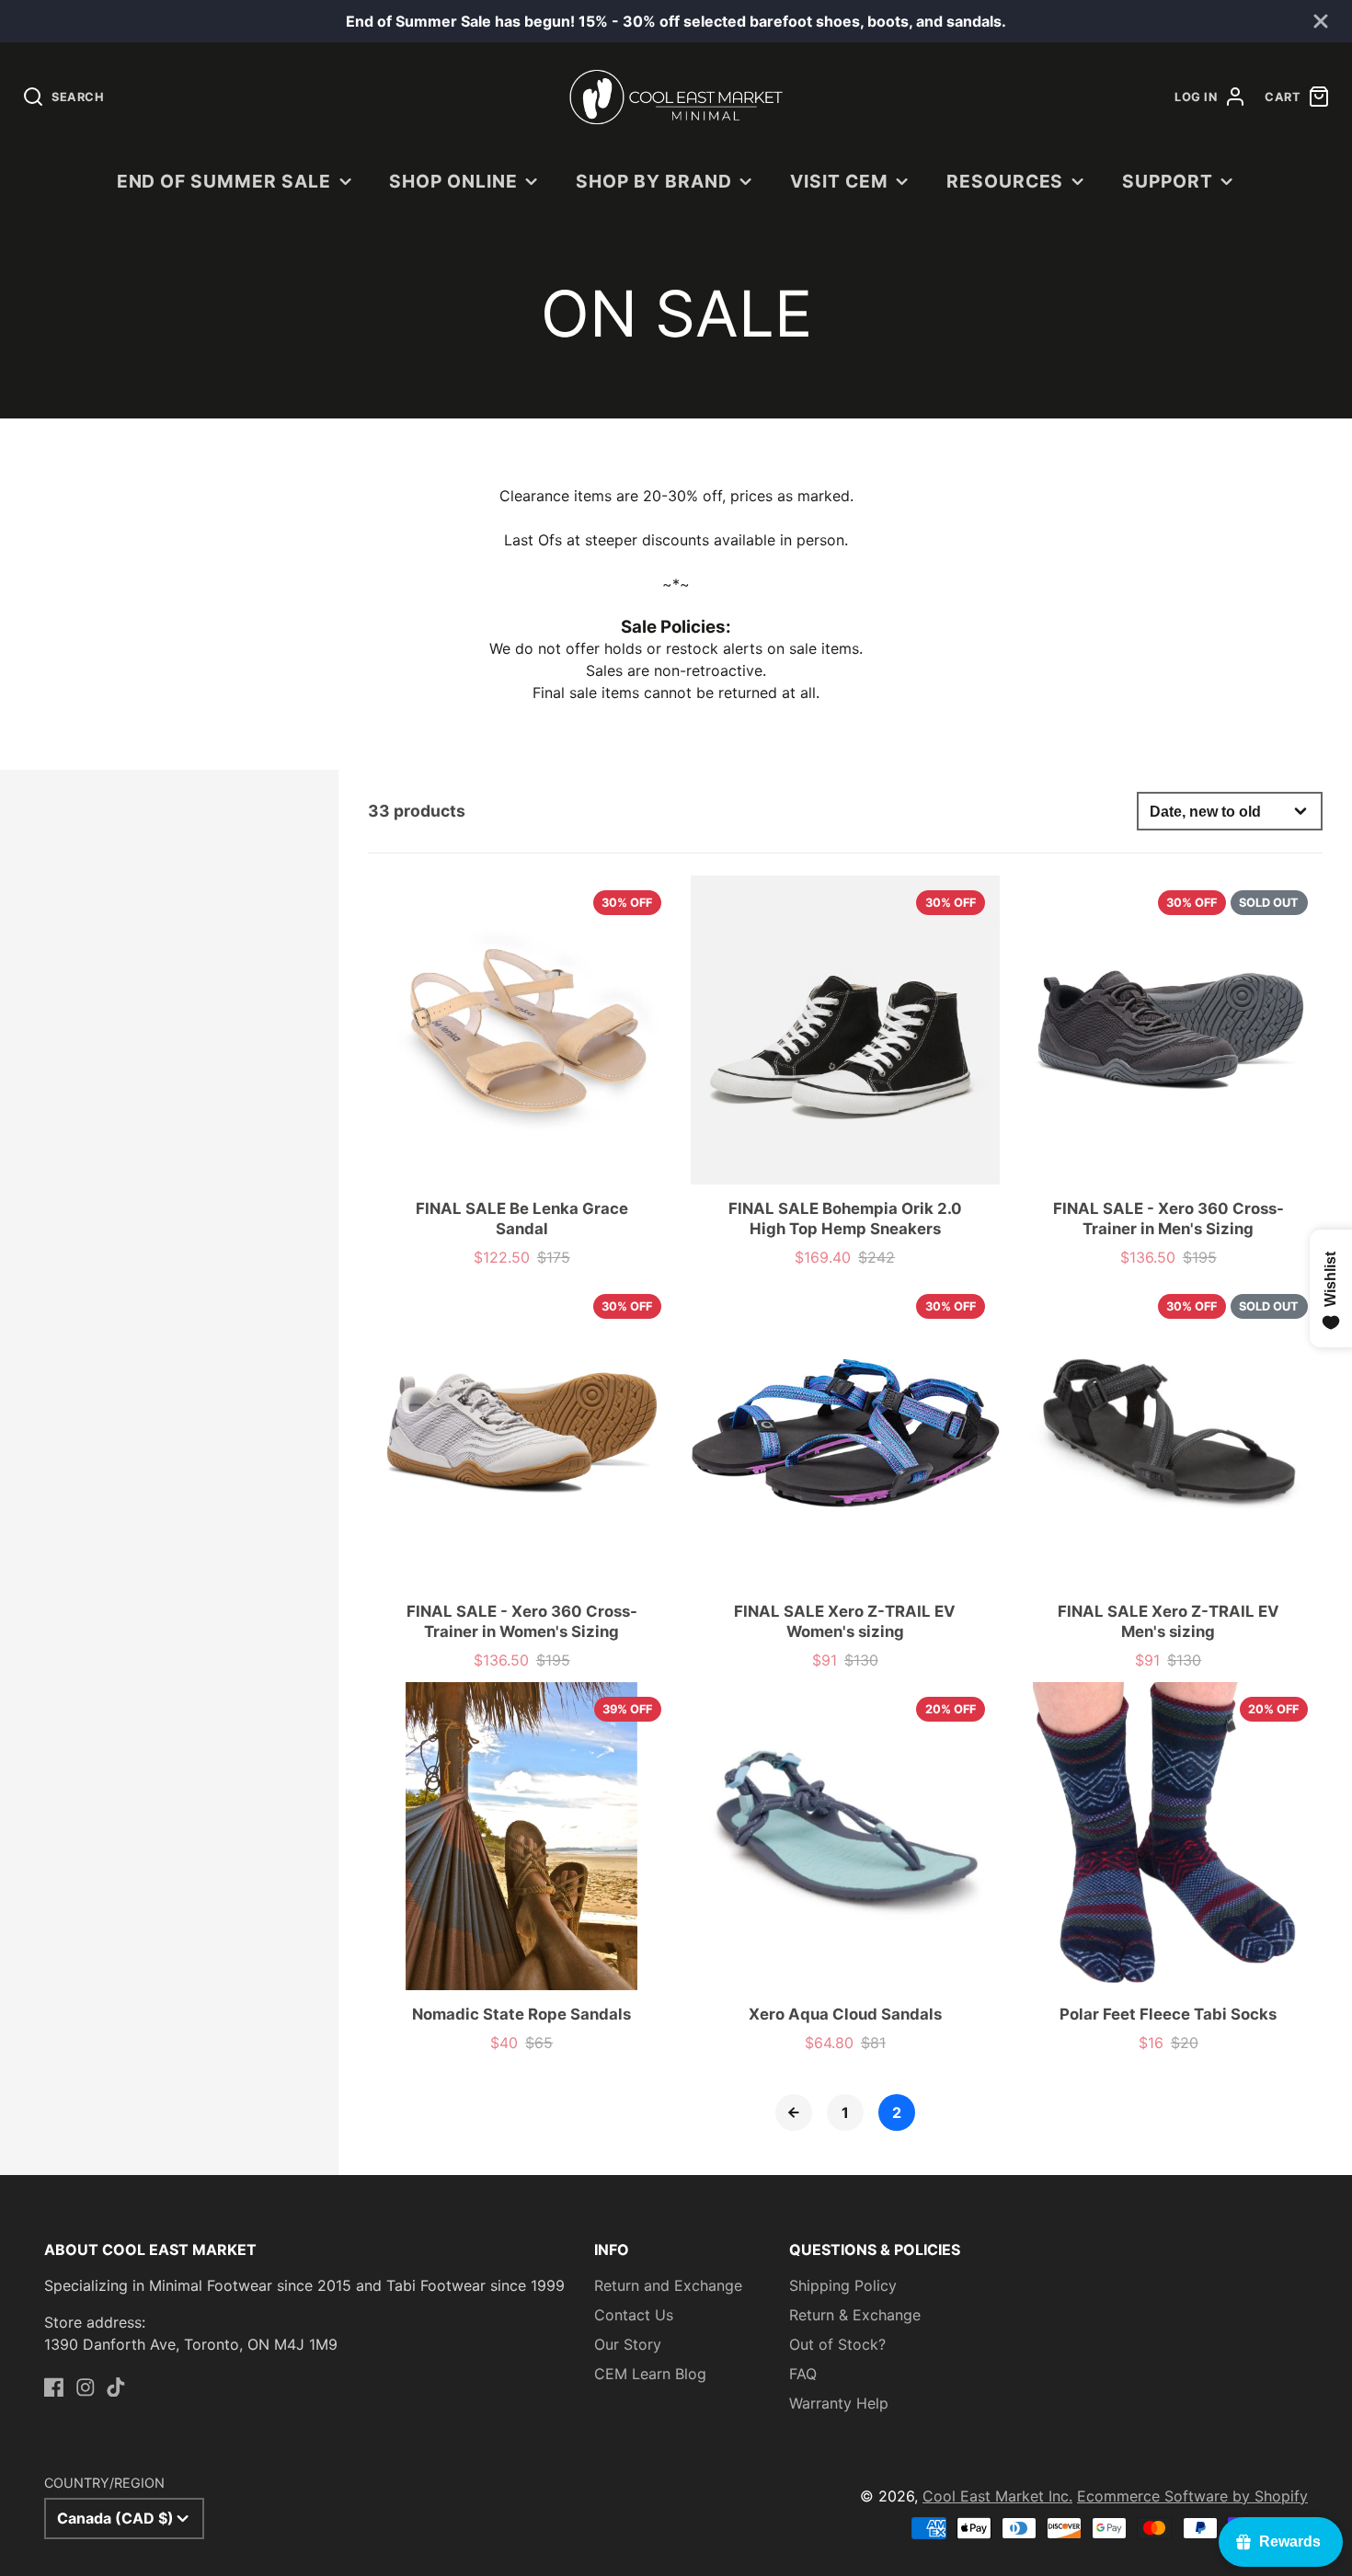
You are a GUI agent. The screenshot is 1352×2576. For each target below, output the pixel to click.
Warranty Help (839, 2403)
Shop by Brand (653, 181)
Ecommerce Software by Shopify (1192, 2496)
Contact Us (634, 2315)
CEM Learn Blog (650, 2374)
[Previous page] (794, 2112)
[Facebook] (54, 2387)
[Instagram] (86, 2387)
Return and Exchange (668, 2285)
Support (1168, 181)
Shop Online (453, 181)
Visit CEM (839, 181)
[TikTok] (116, 2387)
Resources (1005, 181)
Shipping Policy (843, 2285)
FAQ (803, 2374)
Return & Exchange (855, 2315)
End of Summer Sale (224, 181)
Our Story (628, 2344)
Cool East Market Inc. (997, 2496)
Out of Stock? (837, 2344)
